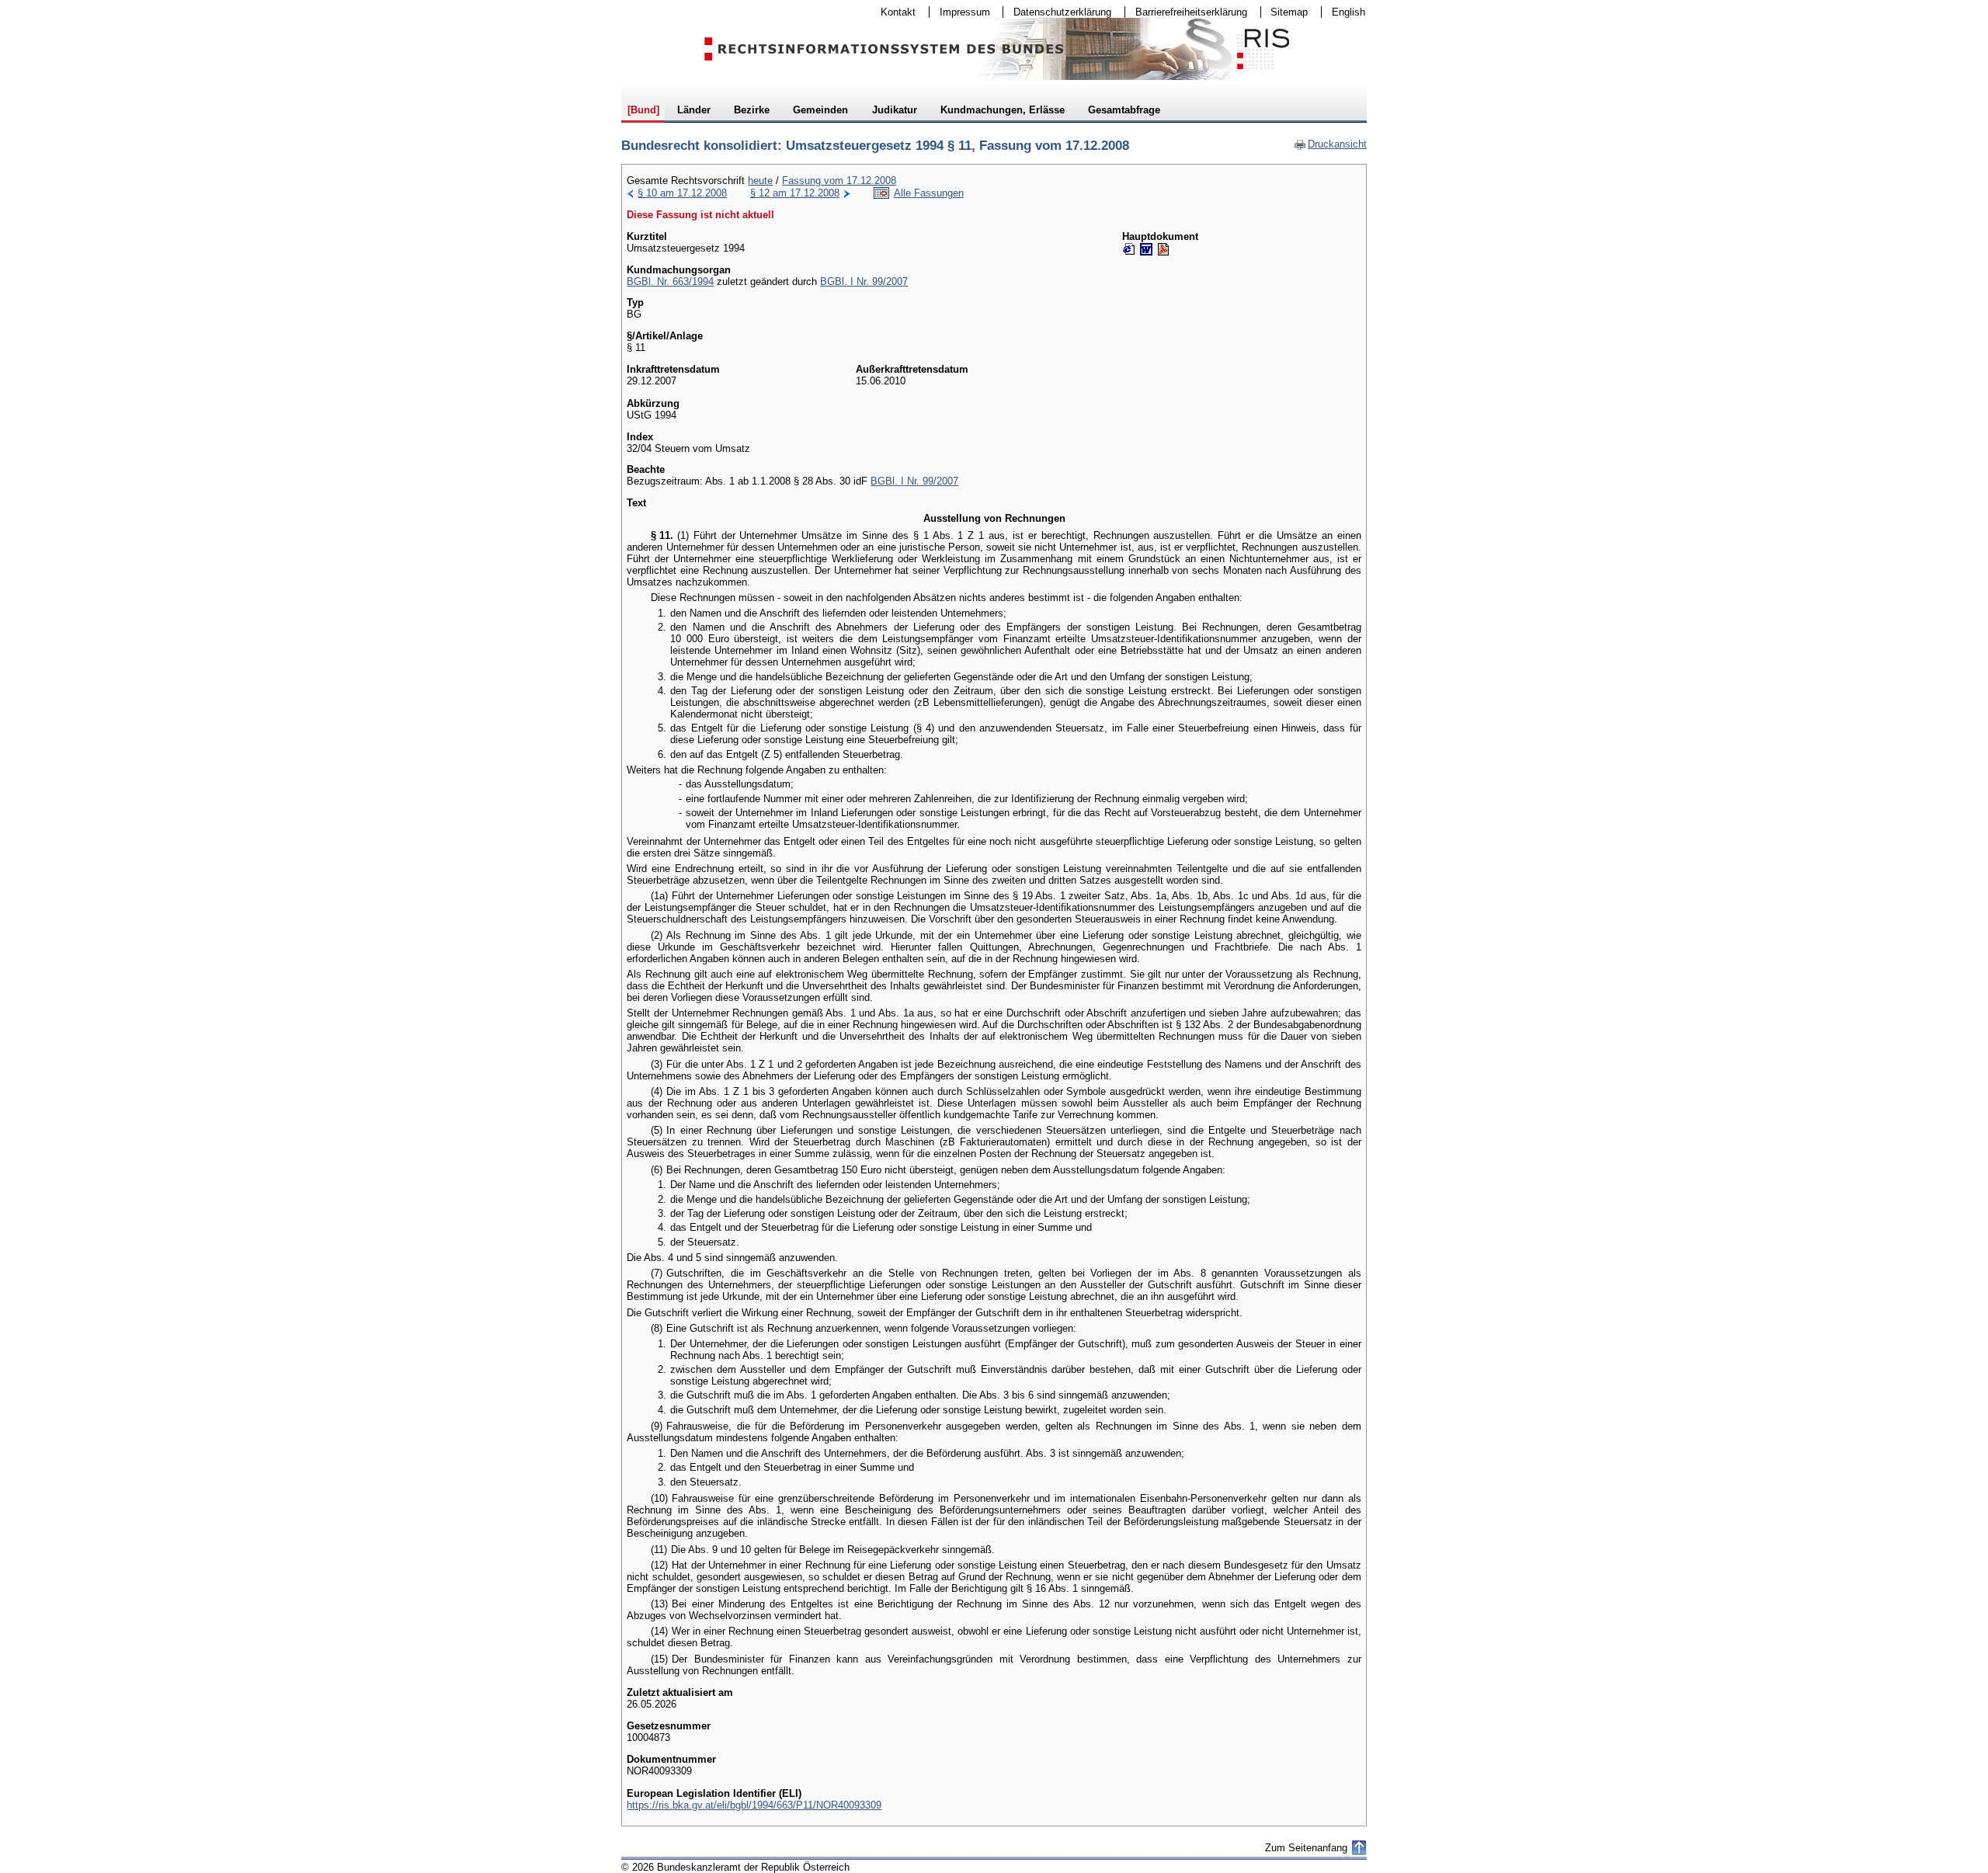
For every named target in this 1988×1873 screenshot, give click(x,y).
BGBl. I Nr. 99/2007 (864, 281)
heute (760, 181)
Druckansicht (1330, 144)
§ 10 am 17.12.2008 (682, 193)
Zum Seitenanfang (1306, 1848)
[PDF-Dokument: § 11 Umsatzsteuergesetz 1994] (1163, 249)
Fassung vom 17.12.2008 (839, 181)
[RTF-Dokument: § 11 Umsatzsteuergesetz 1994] (1146, 249)
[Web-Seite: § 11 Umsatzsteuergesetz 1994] (1129, 249)
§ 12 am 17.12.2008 (795, 193)
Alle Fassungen (929, 193)
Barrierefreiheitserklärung (1186, 12)
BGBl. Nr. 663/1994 (670, 281)
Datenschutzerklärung (1057, 12)
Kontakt (893, 12)
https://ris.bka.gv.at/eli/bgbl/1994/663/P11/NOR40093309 (754, 1805)
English (1349, 12)
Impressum (960, 12)
